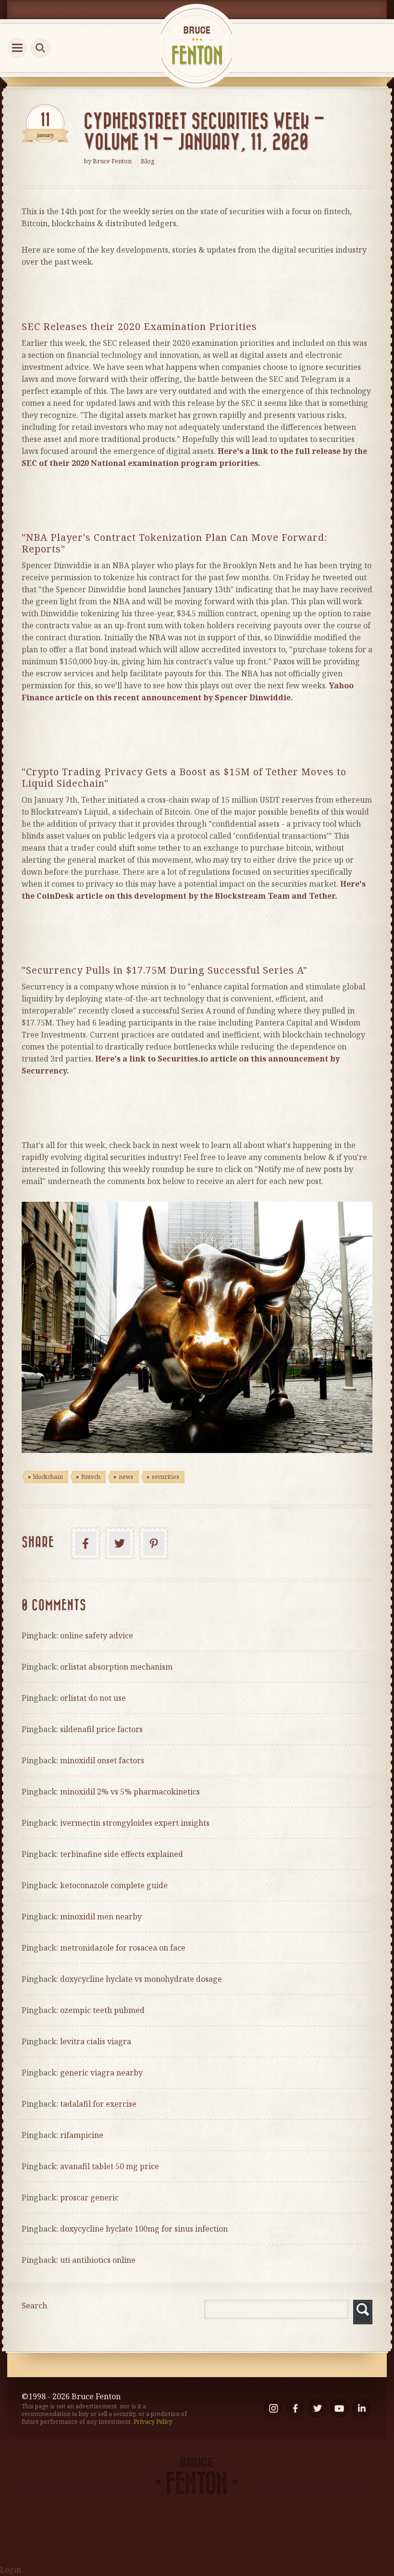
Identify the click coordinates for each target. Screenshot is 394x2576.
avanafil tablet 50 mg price (110, 2166)
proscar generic (89, 2198)
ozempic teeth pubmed (102, 2010)
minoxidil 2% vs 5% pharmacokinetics (130, 1792)
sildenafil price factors (101, 1729)
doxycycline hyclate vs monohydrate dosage (141, 1979)
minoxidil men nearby (101, 1917)
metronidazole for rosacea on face (123, 1948)
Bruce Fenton (112, 161)
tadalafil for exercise (98, 2104)
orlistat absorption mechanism (116, 1667)
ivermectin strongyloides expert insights (135, 1823)
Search (34, 2306)
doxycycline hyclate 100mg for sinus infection (144, 2229)
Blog (148, 161)
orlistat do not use (93, 1698)
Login (11, 2570)
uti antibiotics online (98, 2260)
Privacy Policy (153, 2422)
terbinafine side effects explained (122, 1854)
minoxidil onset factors (102, 1760)
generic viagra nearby (101, 2073)
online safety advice (97, 1636)
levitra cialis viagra (96, 2041)
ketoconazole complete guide (114, 1885)
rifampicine (82, 2135)
